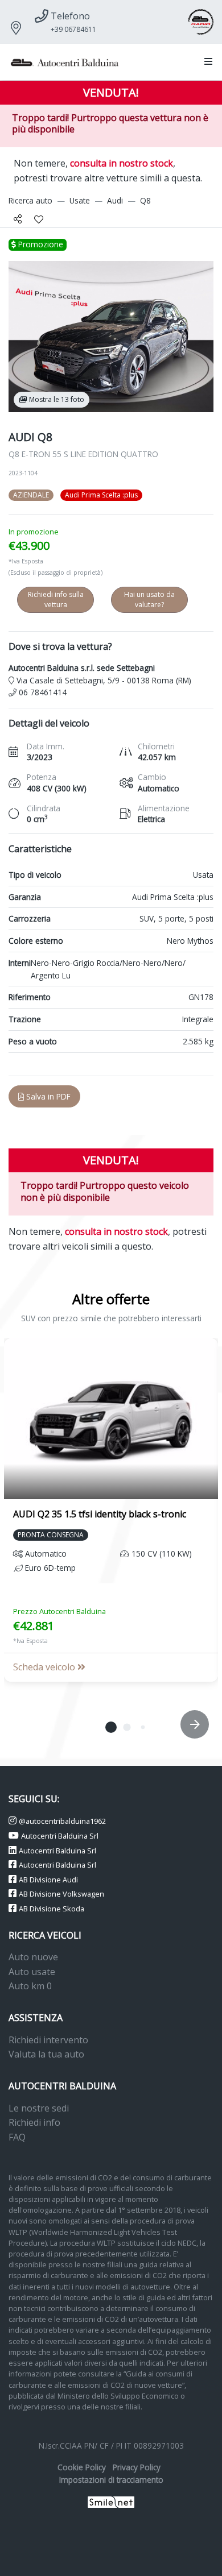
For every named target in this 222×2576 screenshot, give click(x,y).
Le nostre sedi (39, 2108)
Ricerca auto (30, 200)
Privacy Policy (137, 2467)
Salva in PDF (47, 1096)
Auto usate (32, 1972)
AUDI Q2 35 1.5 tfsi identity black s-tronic (100, 1514)
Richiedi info (34, 2122)
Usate (80, 200)
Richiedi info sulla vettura (56, 600)
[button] (206, 62)
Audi (115, 200)
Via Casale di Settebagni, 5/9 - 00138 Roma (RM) (103, 680)
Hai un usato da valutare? (149, 600)
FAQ (17, 2137)
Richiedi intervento (48, 2040)
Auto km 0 (30, 1986)
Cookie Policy (82, 2467)
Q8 (145, 200)
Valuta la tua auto (46, 2054)
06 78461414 (42, 692)
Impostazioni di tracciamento (111, 2480)
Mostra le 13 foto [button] (56, 399)
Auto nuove (33, 1957)
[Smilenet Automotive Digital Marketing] (111, 2501)
